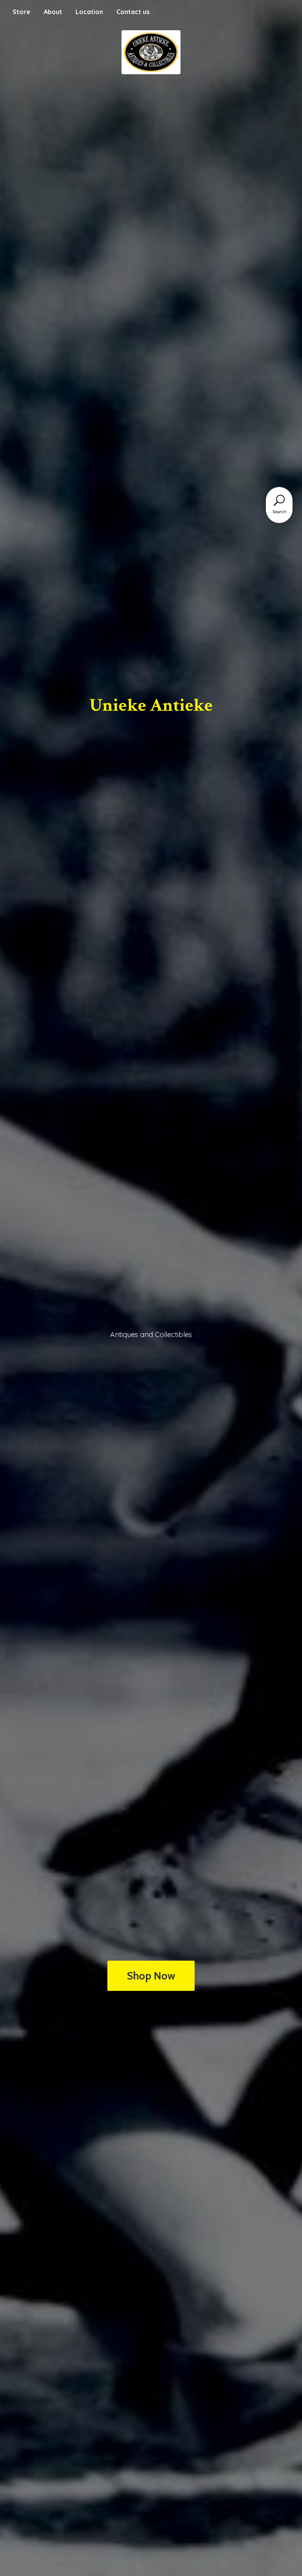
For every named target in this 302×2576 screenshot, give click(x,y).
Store (21, 12)
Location (89, 12)
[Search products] (279, 500)
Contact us (133, 12)
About (53, 12)
